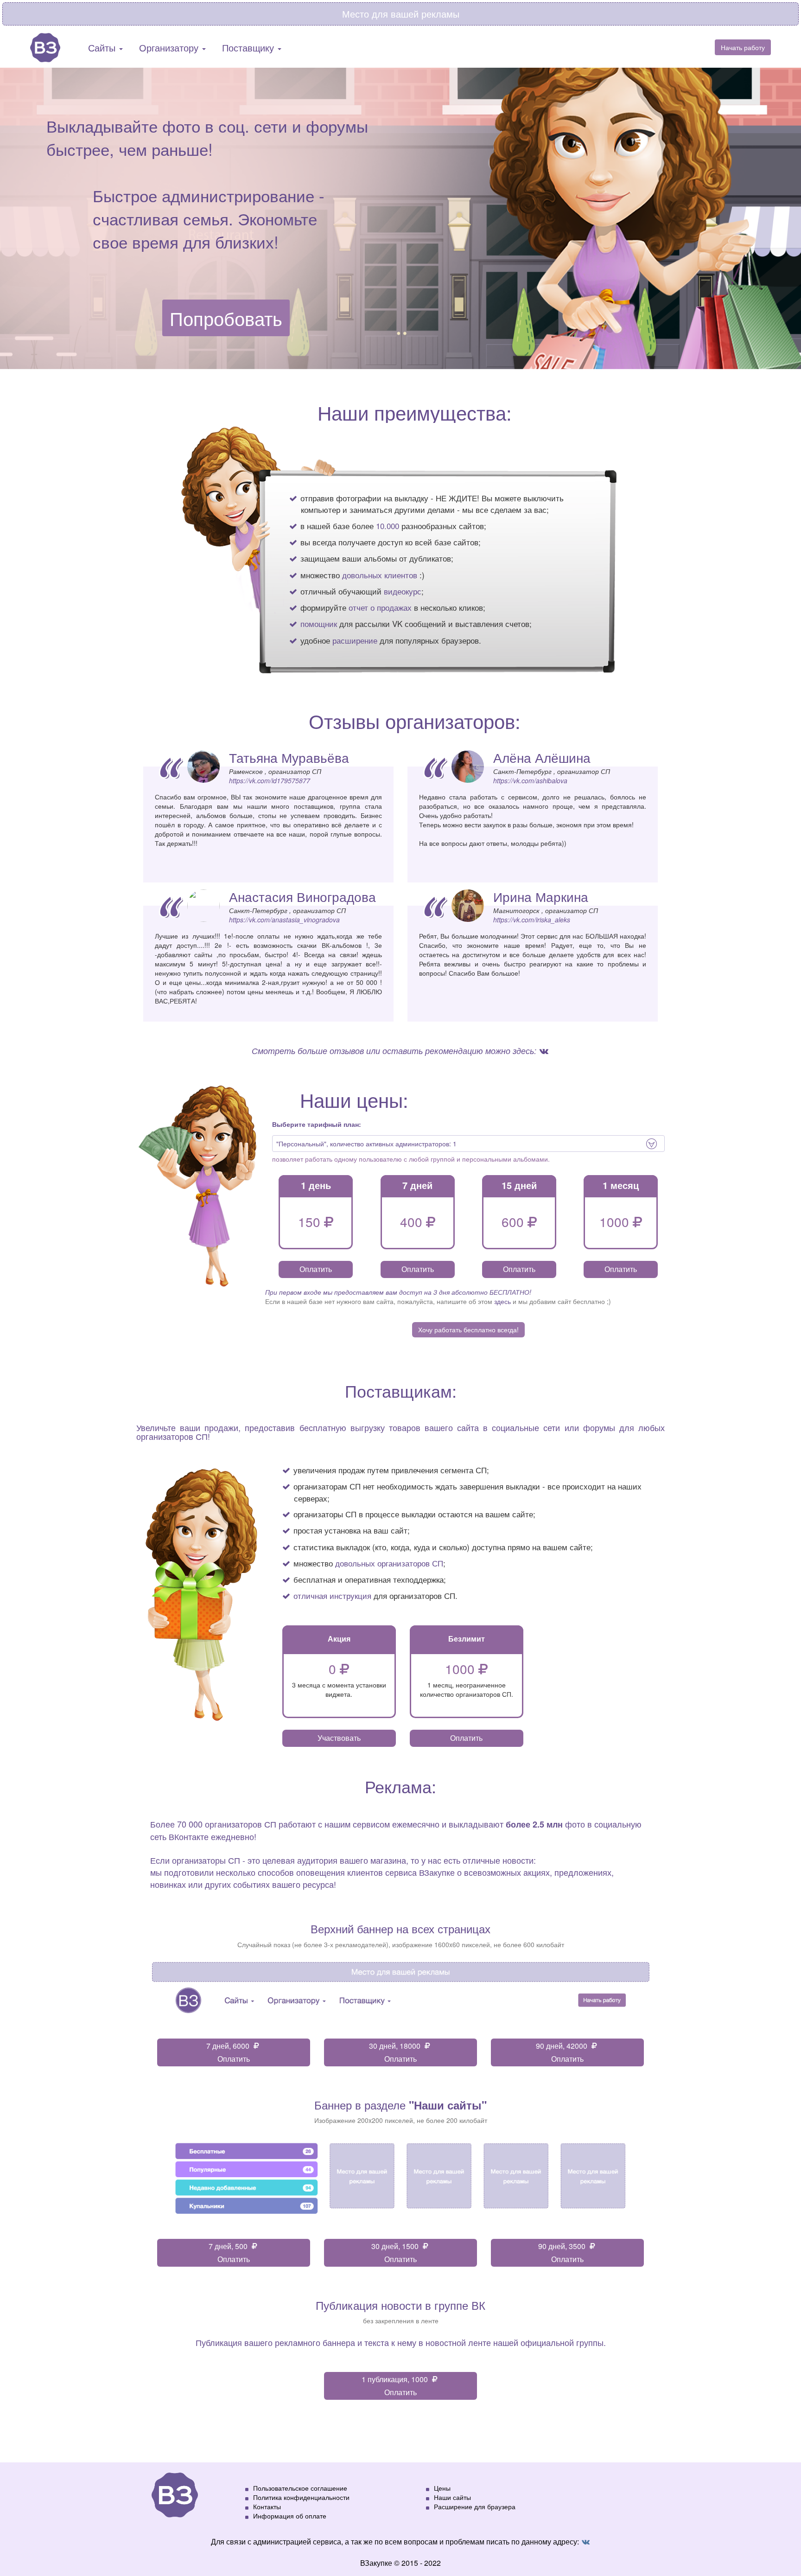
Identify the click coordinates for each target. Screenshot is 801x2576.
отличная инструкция (332, 1595)
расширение (355, 640)
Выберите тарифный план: (317, 1124)
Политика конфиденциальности (301, 2497)
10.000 (388, 526)
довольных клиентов (380, 575)
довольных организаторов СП (389, 1563)
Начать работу (743, 47)
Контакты (267, 2506)
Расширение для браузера (475, 2506)
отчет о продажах (380, 607)
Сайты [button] (103, 48)
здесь (502, 1301)
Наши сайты (452, 2497)
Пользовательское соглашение (300, 2488)
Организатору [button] (170, 48)
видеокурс (403, 591)
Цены (442, 2488)
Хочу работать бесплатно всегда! (468, 1330)
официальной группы (562, 2342)
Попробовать (226, 318)
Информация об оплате (290, 2516)
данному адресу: (551, 2541)
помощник (319, 623)
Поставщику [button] (249, 48)
